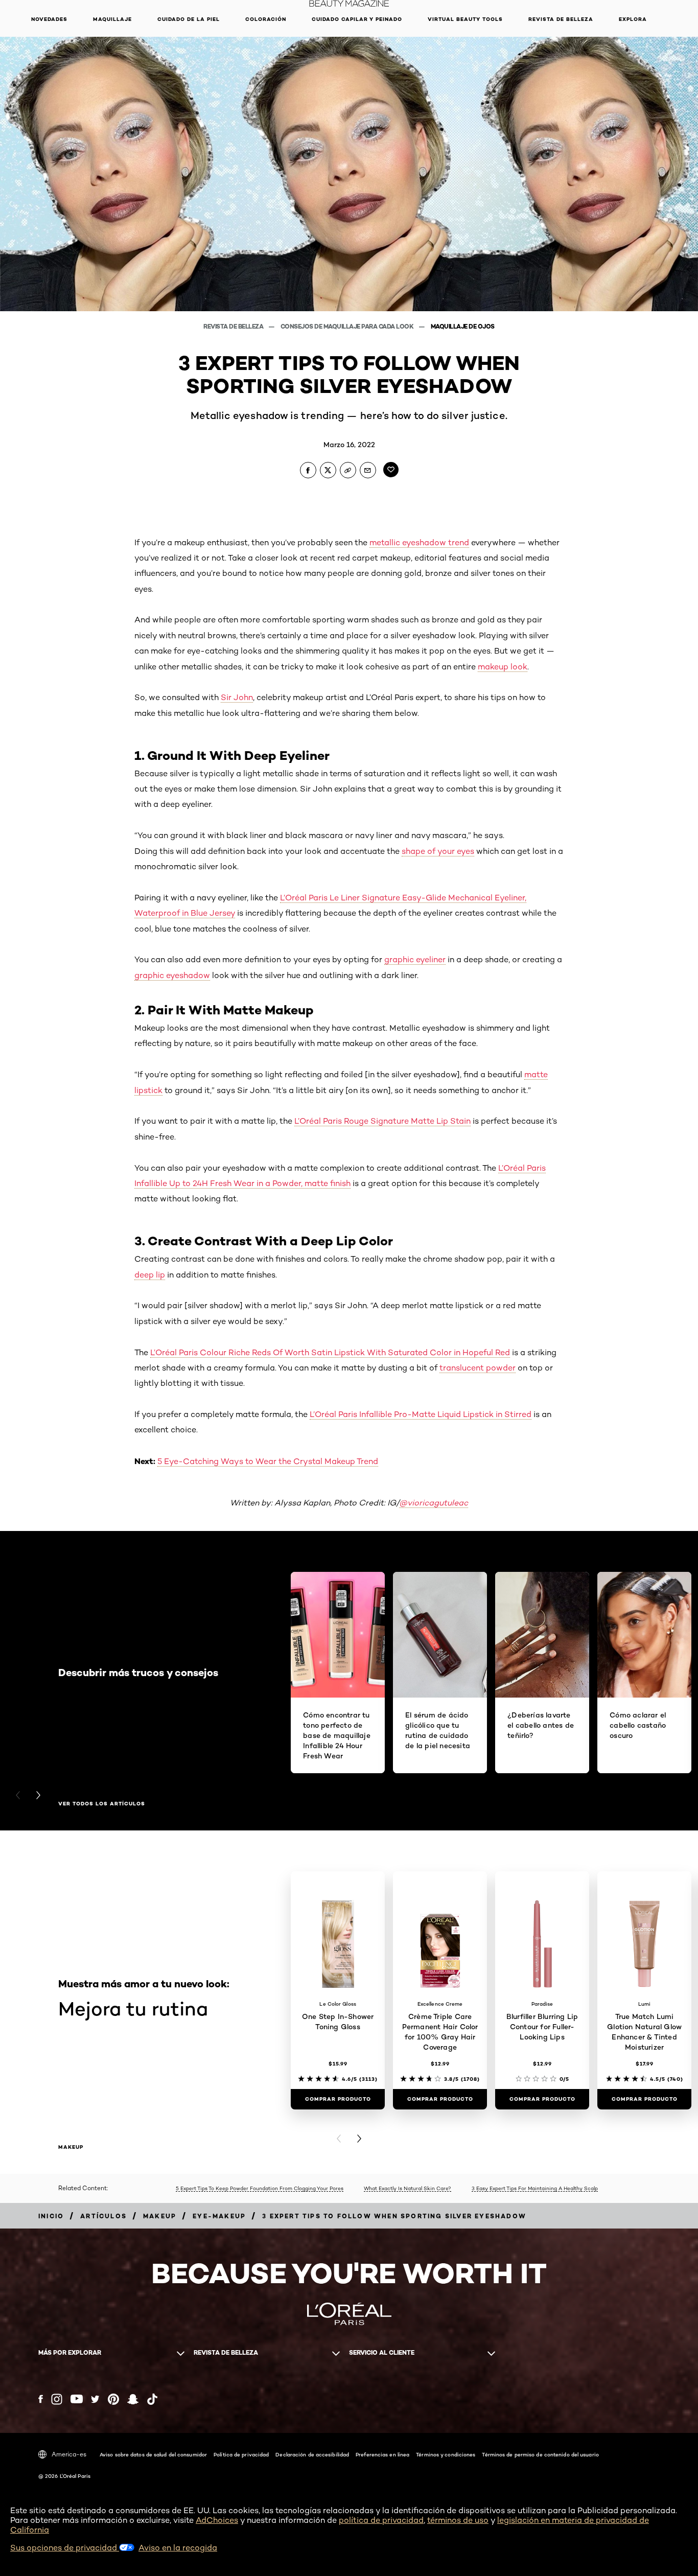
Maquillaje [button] (112, 19)
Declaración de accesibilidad (312, 2454)
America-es (69, 2454)
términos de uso (458, 2520)
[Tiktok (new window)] (152, 2399)
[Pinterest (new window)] (113, 2399)
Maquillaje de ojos (463, 326)
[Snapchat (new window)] (133, 2399)
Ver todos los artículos (102, 1804)
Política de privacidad (241, 2454)
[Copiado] (348, 470)
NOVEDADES (49, 19)
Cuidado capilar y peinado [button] (357, 19)
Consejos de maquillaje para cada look (348, 326)
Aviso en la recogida (178, 2548)
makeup (71, 2147)
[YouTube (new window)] (77, 2399)
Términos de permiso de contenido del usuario (540, 2454)
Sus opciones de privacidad (65, 2548)
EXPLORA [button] (633, 19)
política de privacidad (381, 2520)
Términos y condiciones (446, 2454)
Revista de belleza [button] (561, 19)
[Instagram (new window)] (57, 2399)
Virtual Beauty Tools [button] (465, 19)
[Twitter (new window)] (95, 2399)
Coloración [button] (266, 19)
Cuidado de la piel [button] (189, 19)
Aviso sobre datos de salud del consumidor (153, 2454)
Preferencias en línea (382, 2454)
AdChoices (217, 2520)
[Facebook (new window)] (41, 2399)
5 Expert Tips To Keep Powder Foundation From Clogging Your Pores (260, 2188)
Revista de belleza (234, 326)
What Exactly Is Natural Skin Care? (408, 2188)
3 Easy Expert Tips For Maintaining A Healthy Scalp (535, 2188)
